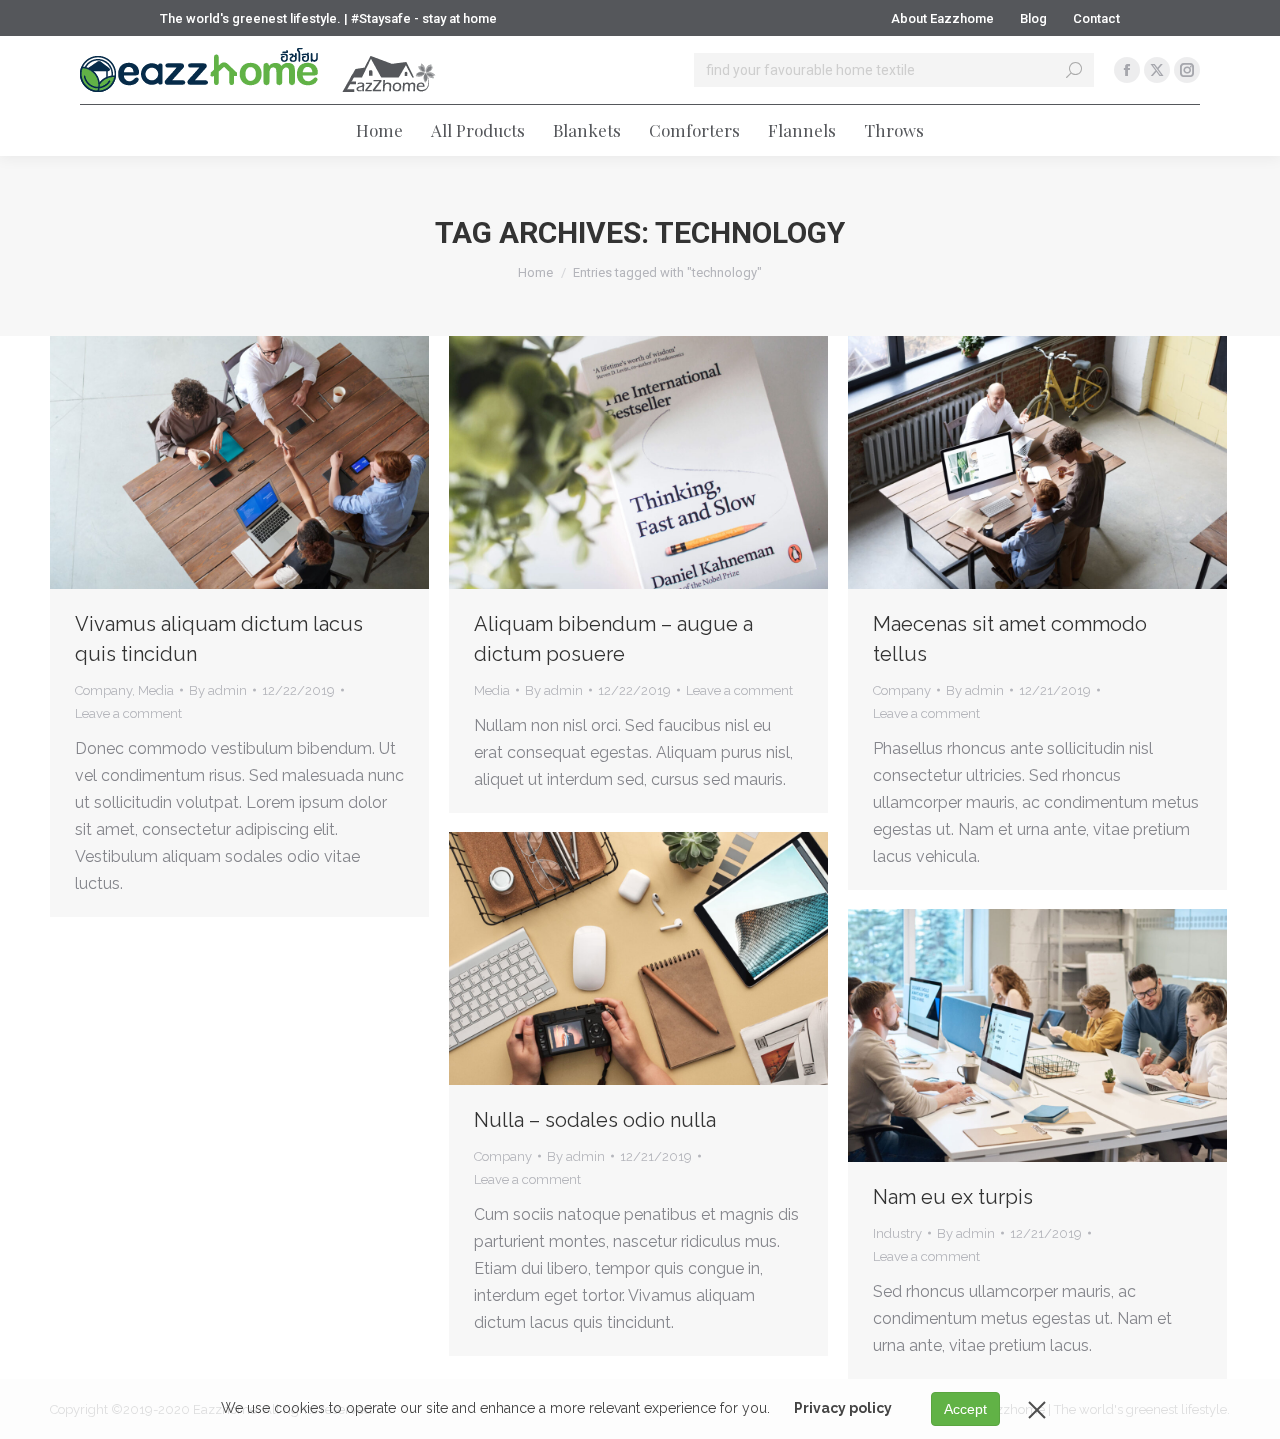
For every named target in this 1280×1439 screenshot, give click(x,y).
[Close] (1037, 1409)
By (218, 690)
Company (103, 690)
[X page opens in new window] (1157, 70)
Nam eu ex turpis (953, 1197)
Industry (897, 1233)
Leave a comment (128, 713)
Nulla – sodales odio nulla (595, 1120)
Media (156, 690)
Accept (965, 1409)
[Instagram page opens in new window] (1187, 70)
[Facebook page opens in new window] (1127, 70)
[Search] (1074, 70)
